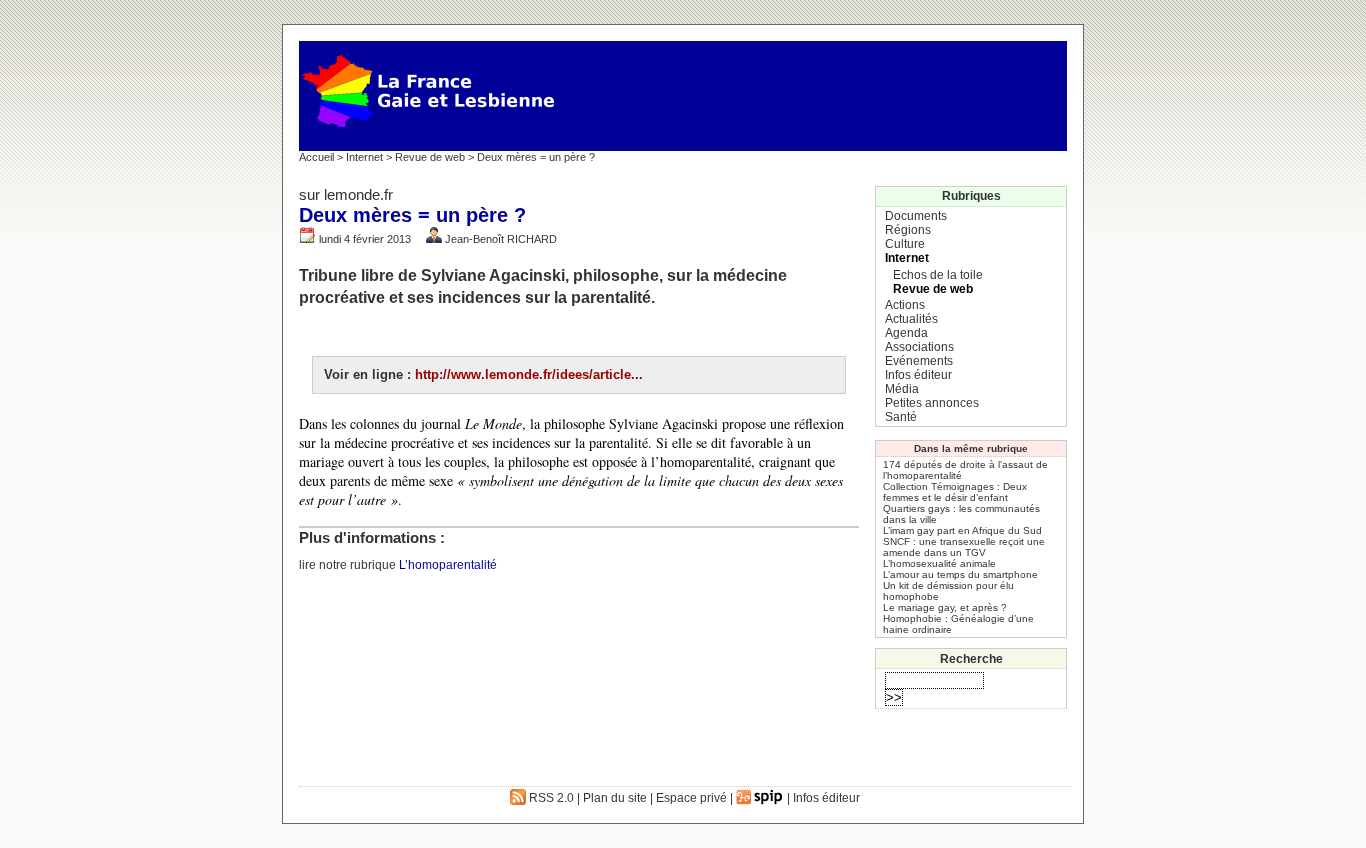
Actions (905, 305)
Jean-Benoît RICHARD (501, 239)
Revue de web (430, 157)
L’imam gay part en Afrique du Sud (962, 530)
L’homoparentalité (448, 565)
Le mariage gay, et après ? (945, 607)
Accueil (316, 157)
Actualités (911, 319)
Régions (908, 230)
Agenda (906, 333)
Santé (901, 417)
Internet (364, 157)
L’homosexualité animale (939, 563)
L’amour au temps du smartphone (960, 574)
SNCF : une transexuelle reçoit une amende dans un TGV (964, 547)
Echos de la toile (938, 275)
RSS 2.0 (550, 798)
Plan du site (615, 798)
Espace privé (691, 798)
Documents (916, 216)
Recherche (971, 659)
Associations (919, 347)
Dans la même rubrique (971, 448)
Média (902, 389)
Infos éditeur (918, 375)
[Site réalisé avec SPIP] (760, 798)
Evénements (919, 361)
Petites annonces (932, 403)
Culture (905, 244)
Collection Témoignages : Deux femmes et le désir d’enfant (955, 492)
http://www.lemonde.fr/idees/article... (529, 374)
